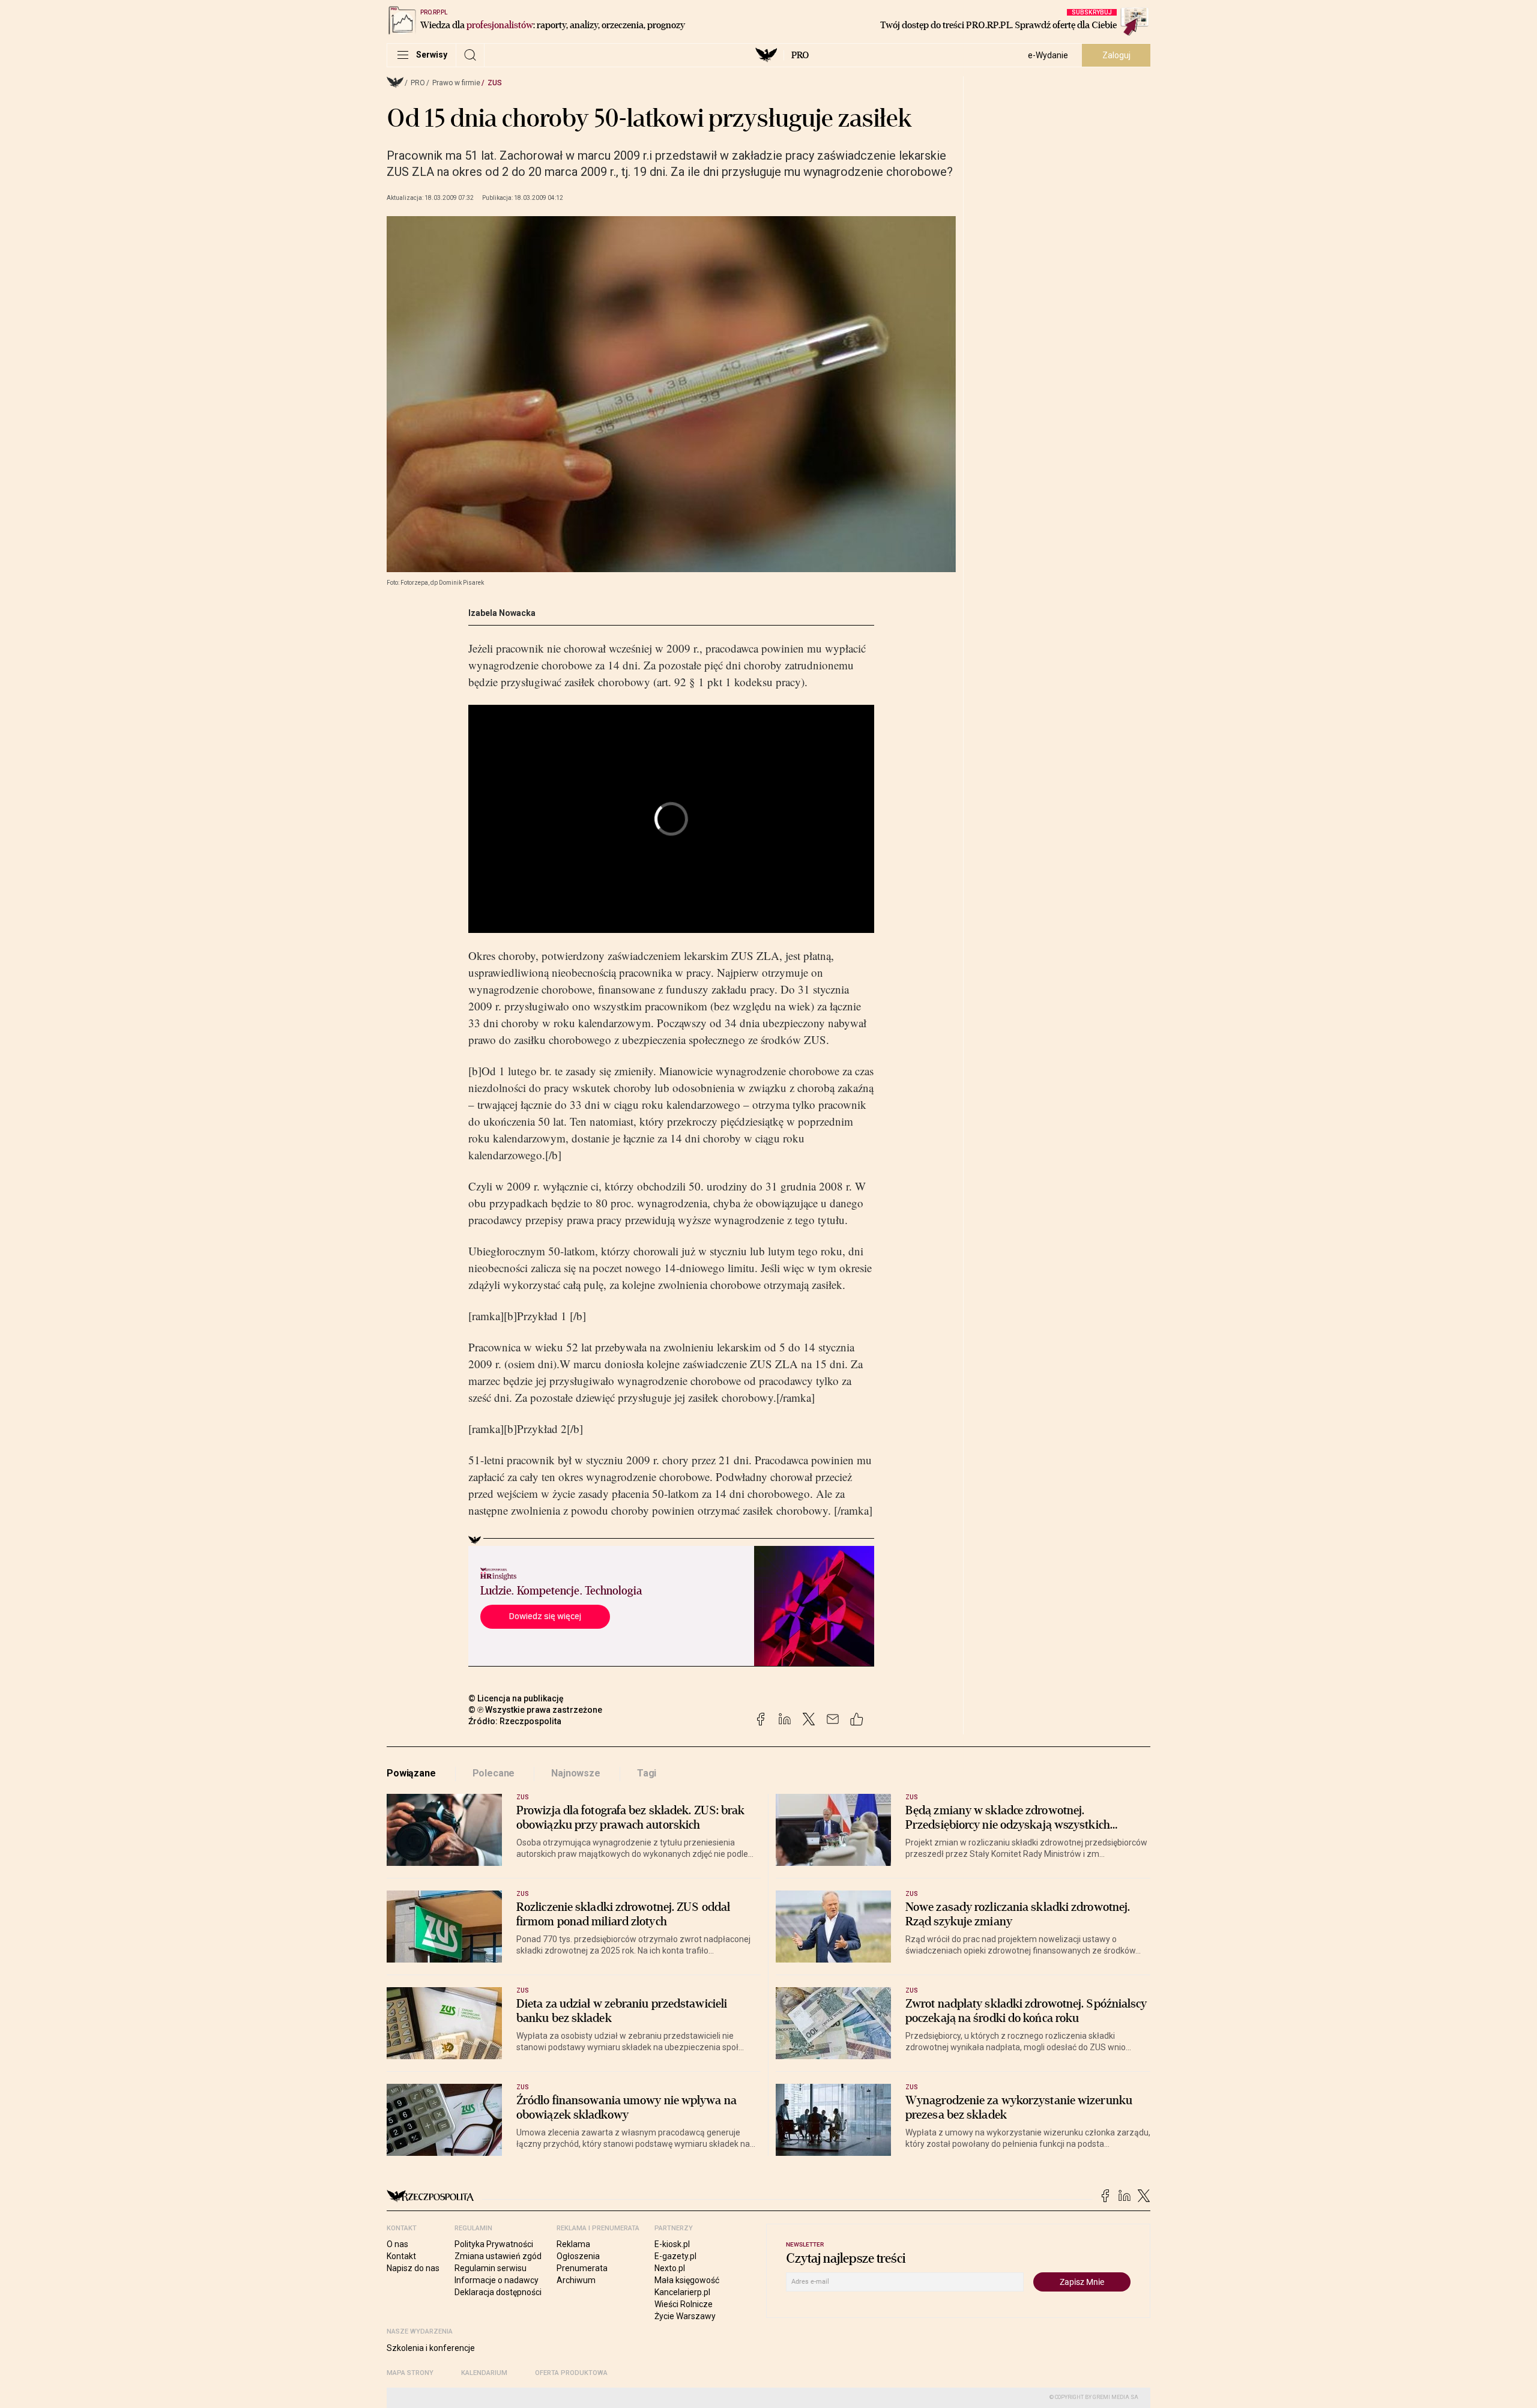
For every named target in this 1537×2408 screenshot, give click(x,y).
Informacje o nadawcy (497, 2280)
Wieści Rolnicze (684, 2304)
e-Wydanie (1048, 55)
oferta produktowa (571, 2373)
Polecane (494, 1773)
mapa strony (410, 2373)
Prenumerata (582, 2268)
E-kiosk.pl (672, 2244)
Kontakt (401, 2256)
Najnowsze (576, 1773)
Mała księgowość (687, 2280)
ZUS (495, 83)
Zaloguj (1116, 55)
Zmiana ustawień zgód (498, 2256)
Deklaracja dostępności (498, 2292)
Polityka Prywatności (494, 2244)
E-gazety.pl (675, 2256)
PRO (800, 55)
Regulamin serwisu (491, 2268)
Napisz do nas (413, 2268)
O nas (397, 2244)
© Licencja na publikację (516, 1698)
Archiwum (576, 2280)
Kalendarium (484, 2373)
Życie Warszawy (685, 2316)
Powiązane (411, 1773)
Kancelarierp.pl (682, 2292)
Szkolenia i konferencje (431, 2348)
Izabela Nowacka (502, 613)
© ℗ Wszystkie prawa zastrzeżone (535, 1710)
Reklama (573, 2244)
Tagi (647, 1773)
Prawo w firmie (456, 83)
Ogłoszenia (578, 2256)
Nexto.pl (670, 2268)
